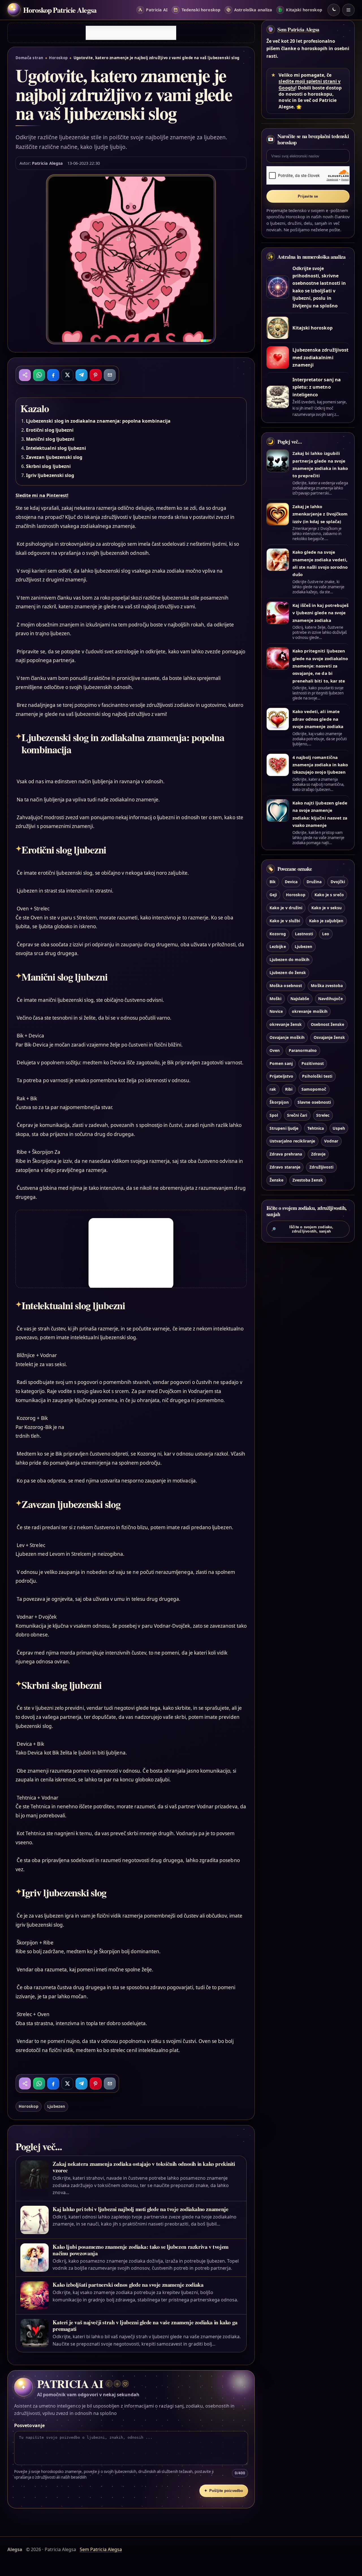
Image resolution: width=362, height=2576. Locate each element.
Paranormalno (303, 1050)
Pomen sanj (281, 1063)
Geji (273, 895)
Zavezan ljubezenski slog (54, 457)
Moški (275, 999)
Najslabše (300, 999)
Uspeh (339, 1128)
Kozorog (278, 934)
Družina (314, 882)
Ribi (289, 1089)
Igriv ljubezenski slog (50, 475)
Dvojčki (338, 882)
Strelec (323, 1115)
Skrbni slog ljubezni (48, 466)
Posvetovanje (29, 2425)
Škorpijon (279, 1102)
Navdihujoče (330, 999)
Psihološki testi (317, 1076)
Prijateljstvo (281, 1076)
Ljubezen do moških (289, 959)
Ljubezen (56, 2106)
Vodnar (331, 1141)
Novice (276, 1011)
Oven (275, 1050)
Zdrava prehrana (286, 1154)
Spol (274, 1115)
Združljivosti (322, 1167)
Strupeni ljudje (284, 1128)
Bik (273, 882)
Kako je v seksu (327, 908)
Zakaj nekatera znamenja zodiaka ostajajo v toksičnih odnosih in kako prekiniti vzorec (144, 2167)
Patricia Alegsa (47, 163)
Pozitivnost (313, 1063)
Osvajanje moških (287, 1037)
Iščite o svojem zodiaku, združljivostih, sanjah (302, 1229)
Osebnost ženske (328, 1024)
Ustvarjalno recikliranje (292, 1141)
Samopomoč (314, 1089)
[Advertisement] (131, 33)
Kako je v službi (285, 921)
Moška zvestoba (327, 986)
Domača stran (30, 58)
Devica (291, 882)
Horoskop (58, 58)
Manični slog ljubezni (50, 439)
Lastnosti (304, 934)
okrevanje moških (310, 1011)
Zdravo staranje (285, 1167)
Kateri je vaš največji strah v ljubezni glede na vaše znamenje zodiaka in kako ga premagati (145, 2325)
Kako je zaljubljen (326, 921)
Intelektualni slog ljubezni (56, 448)
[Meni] (348, 10)
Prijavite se (308, 196)
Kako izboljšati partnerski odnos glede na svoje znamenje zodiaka (128, 2285)
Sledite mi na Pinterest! (42, 495)
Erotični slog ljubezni (50, 430)
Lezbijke (278, 946)
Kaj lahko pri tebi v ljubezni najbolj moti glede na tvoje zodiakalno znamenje (140, 2209)
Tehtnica (316, 1128)
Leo (326, 934)
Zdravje (318, 1154)
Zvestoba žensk (308, 1180)
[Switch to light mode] (334, 10)
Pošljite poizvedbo (224, 2491)
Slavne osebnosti (314, 1102)
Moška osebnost (286, 986)
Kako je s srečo (329, 895)
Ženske (276, 1180)
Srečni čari (297, 1115)
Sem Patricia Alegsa (298, 29)
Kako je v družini (286, 908)
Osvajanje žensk (329, 1037)
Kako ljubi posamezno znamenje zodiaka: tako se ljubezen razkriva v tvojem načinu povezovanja (141, 2250)
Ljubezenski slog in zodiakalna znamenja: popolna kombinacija (98, 421)
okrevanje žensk (286, 1024)
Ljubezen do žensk (288, 973)
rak (273, 1089)
